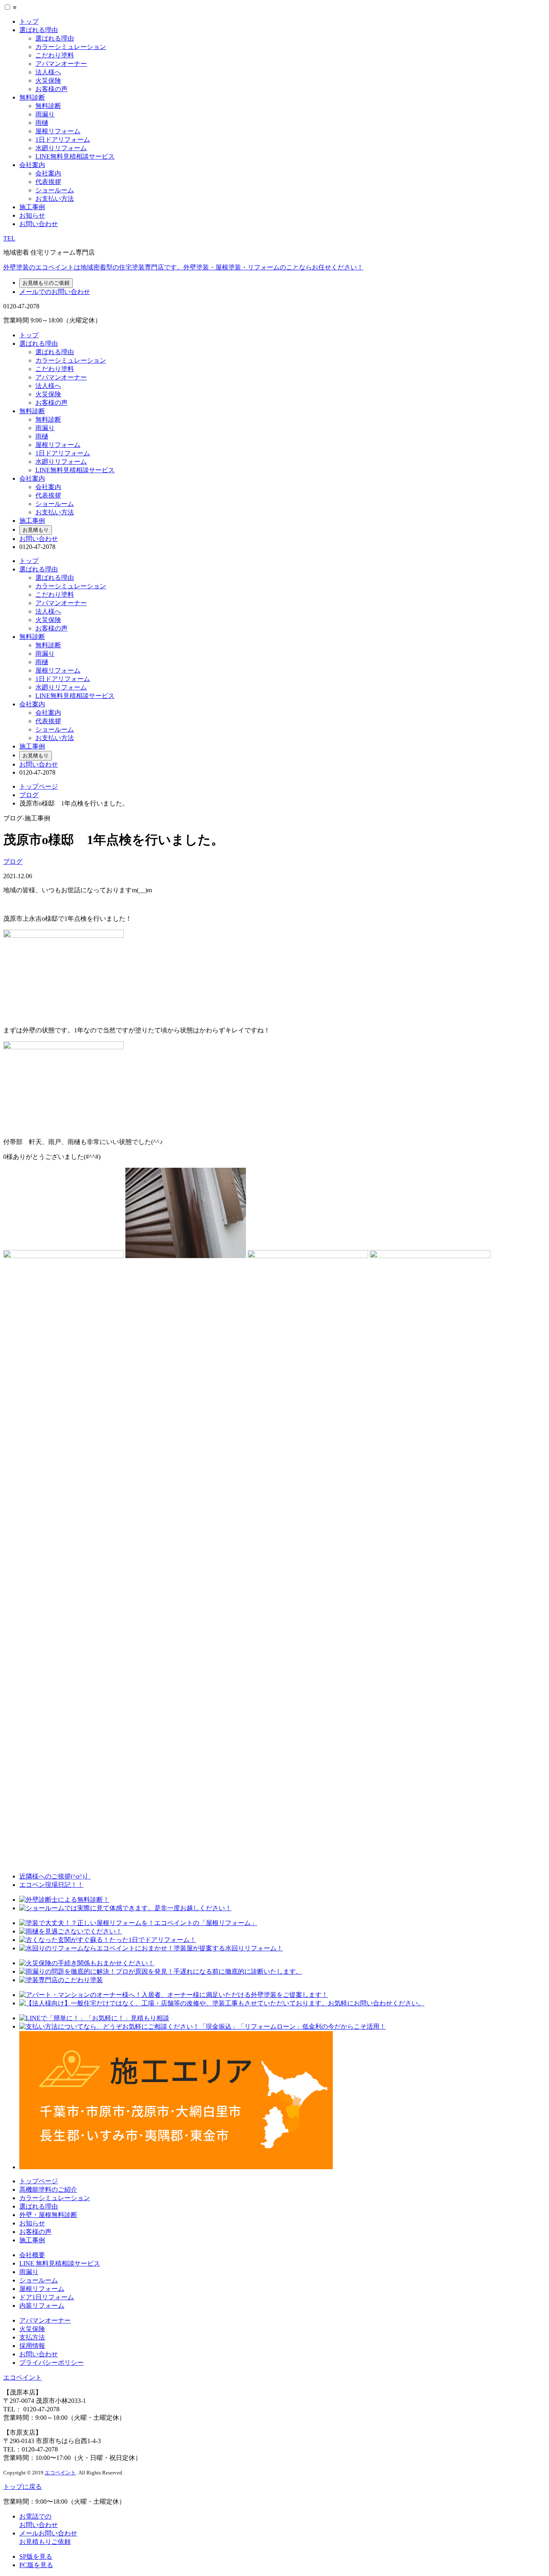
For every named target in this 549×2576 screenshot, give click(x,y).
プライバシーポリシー (51, 2363)
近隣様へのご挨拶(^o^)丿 (55, 1876)
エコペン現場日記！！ (51, 1885)
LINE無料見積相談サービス (75, 156)
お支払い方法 (55, 199)
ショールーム (55, 190)
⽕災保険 (32, 2329)
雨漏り (45, 114)
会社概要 (32, 2255)
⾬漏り (29, 2272)
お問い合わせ (39, 224)
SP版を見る (36, 2557)
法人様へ (48, 72)
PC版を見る (36, 2565)
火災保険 (48, 81)
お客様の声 (51, 89)
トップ (29, 21)
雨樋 (42, 123)
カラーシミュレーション (71, 47)
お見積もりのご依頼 (46, 283)
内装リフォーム (42, 2306)
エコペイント (23, 2377)
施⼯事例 (32, 2240)
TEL (9, 238)
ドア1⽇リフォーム (47, 2297)
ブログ (29, 795)
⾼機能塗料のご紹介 (48, 2189)
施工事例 (32, 207)
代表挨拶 (48, 182)
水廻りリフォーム (61, 148)
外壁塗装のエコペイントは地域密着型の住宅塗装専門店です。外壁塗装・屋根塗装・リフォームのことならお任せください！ (183, 267)
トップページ (39, 786)
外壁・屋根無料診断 (48, 2215)
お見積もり (36, 530)
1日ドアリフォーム (63, 140)
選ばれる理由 (39, 30)
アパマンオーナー (61, 64)
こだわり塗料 (55, 55)
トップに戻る (23, 2487)
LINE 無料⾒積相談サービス (60, 2263)
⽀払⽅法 (32, 2337)
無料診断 (32, 97)
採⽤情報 (32, 2346)
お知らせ (32, 215)
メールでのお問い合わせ (55, 292)
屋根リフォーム (58, 131)
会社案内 (32, 165)
